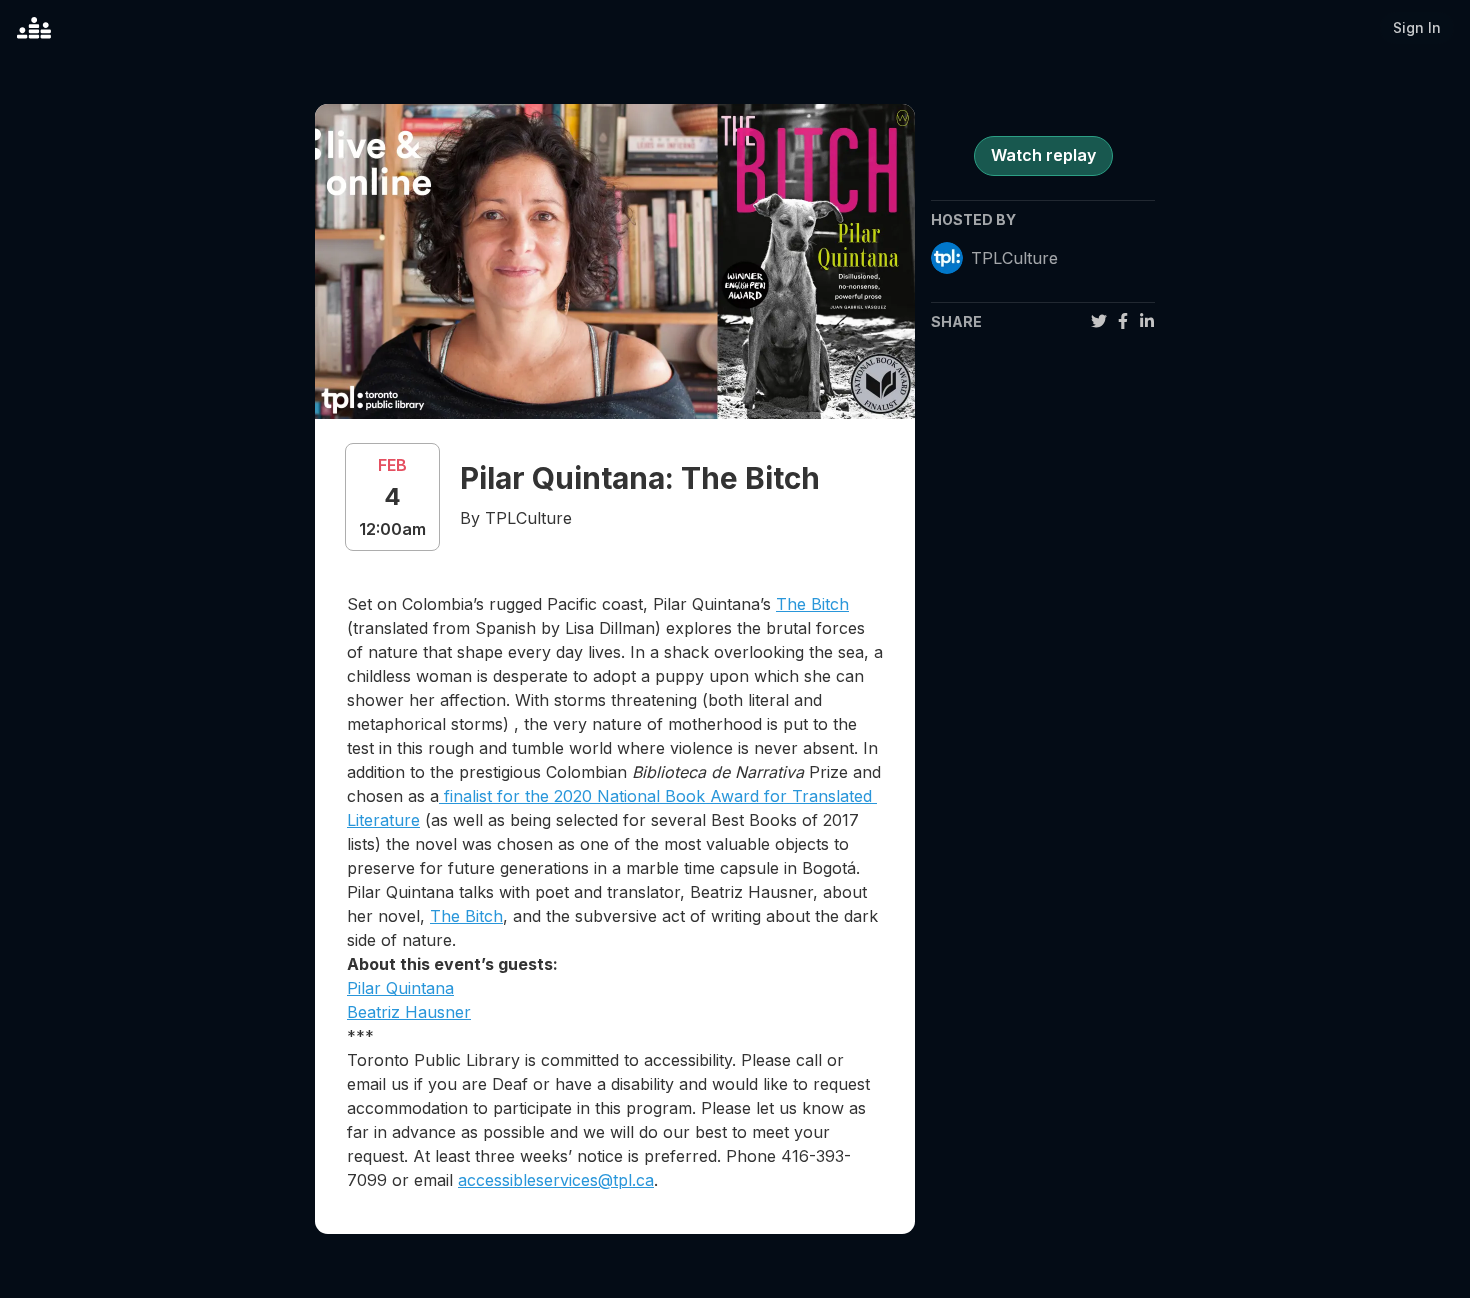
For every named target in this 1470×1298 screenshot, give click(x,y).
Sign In (1417, 27)
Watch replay (1043, 155)
